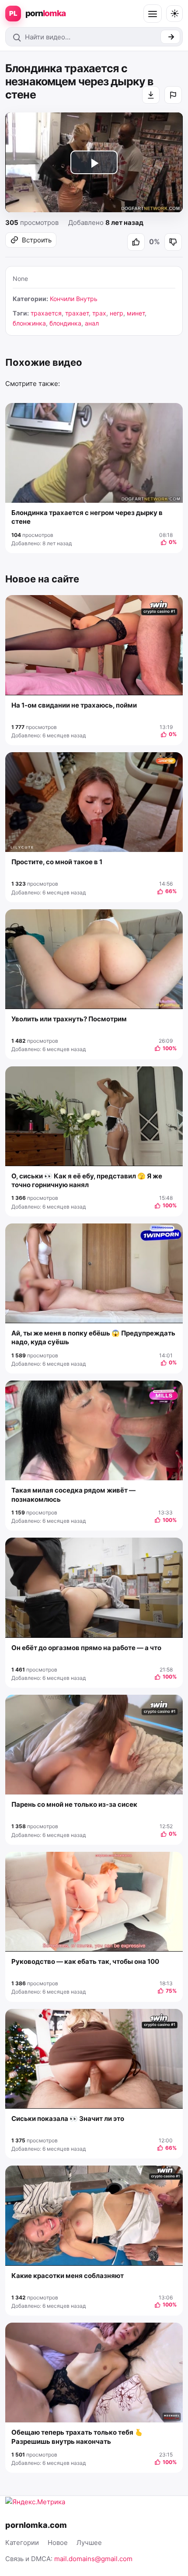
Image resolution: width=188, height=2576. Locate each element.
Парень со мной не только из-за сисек (74, 1804)
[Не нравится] (173, 242)
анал (92, 323)
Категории (22, 2543)
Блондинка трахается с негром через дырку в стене (87, 517)
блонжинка (29, 323)
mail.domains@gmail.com (93, 2559)
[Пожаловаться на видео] (173, 95)
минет (136, 313)
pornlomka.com (36, 2525)
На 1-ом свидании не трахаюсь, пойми (74, 705)
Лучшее (89, 2543)
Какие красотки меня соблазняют (68, 2276)
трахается (46, 313)
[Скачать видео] (151, 95)
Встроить (37, 240)
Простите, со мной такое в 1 (57, 862)
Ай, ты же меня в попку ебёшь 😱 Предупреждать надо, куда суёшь (93, 1337)
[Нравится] (136, 242)
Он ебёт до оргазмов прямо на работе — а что (86, 1648)
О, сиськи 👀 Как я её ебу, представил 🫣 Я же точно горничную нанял (87, 1180)
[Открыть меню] (153, 14)
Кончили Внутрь (74, 299)
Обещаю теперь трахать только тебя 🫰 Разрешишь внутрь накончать (77, 2437)
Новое (58, 2543)
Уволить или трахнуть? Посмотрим (69, 1019)
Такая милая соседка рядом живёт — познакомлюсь (73, 1495)
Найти (170, 37)
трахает (77, 313)
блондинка (65, 323)
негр (117, 313)
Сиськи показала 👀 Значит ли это (68, 2119)
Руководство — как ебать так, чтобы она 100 (85, 1961)
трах (99, 313)
